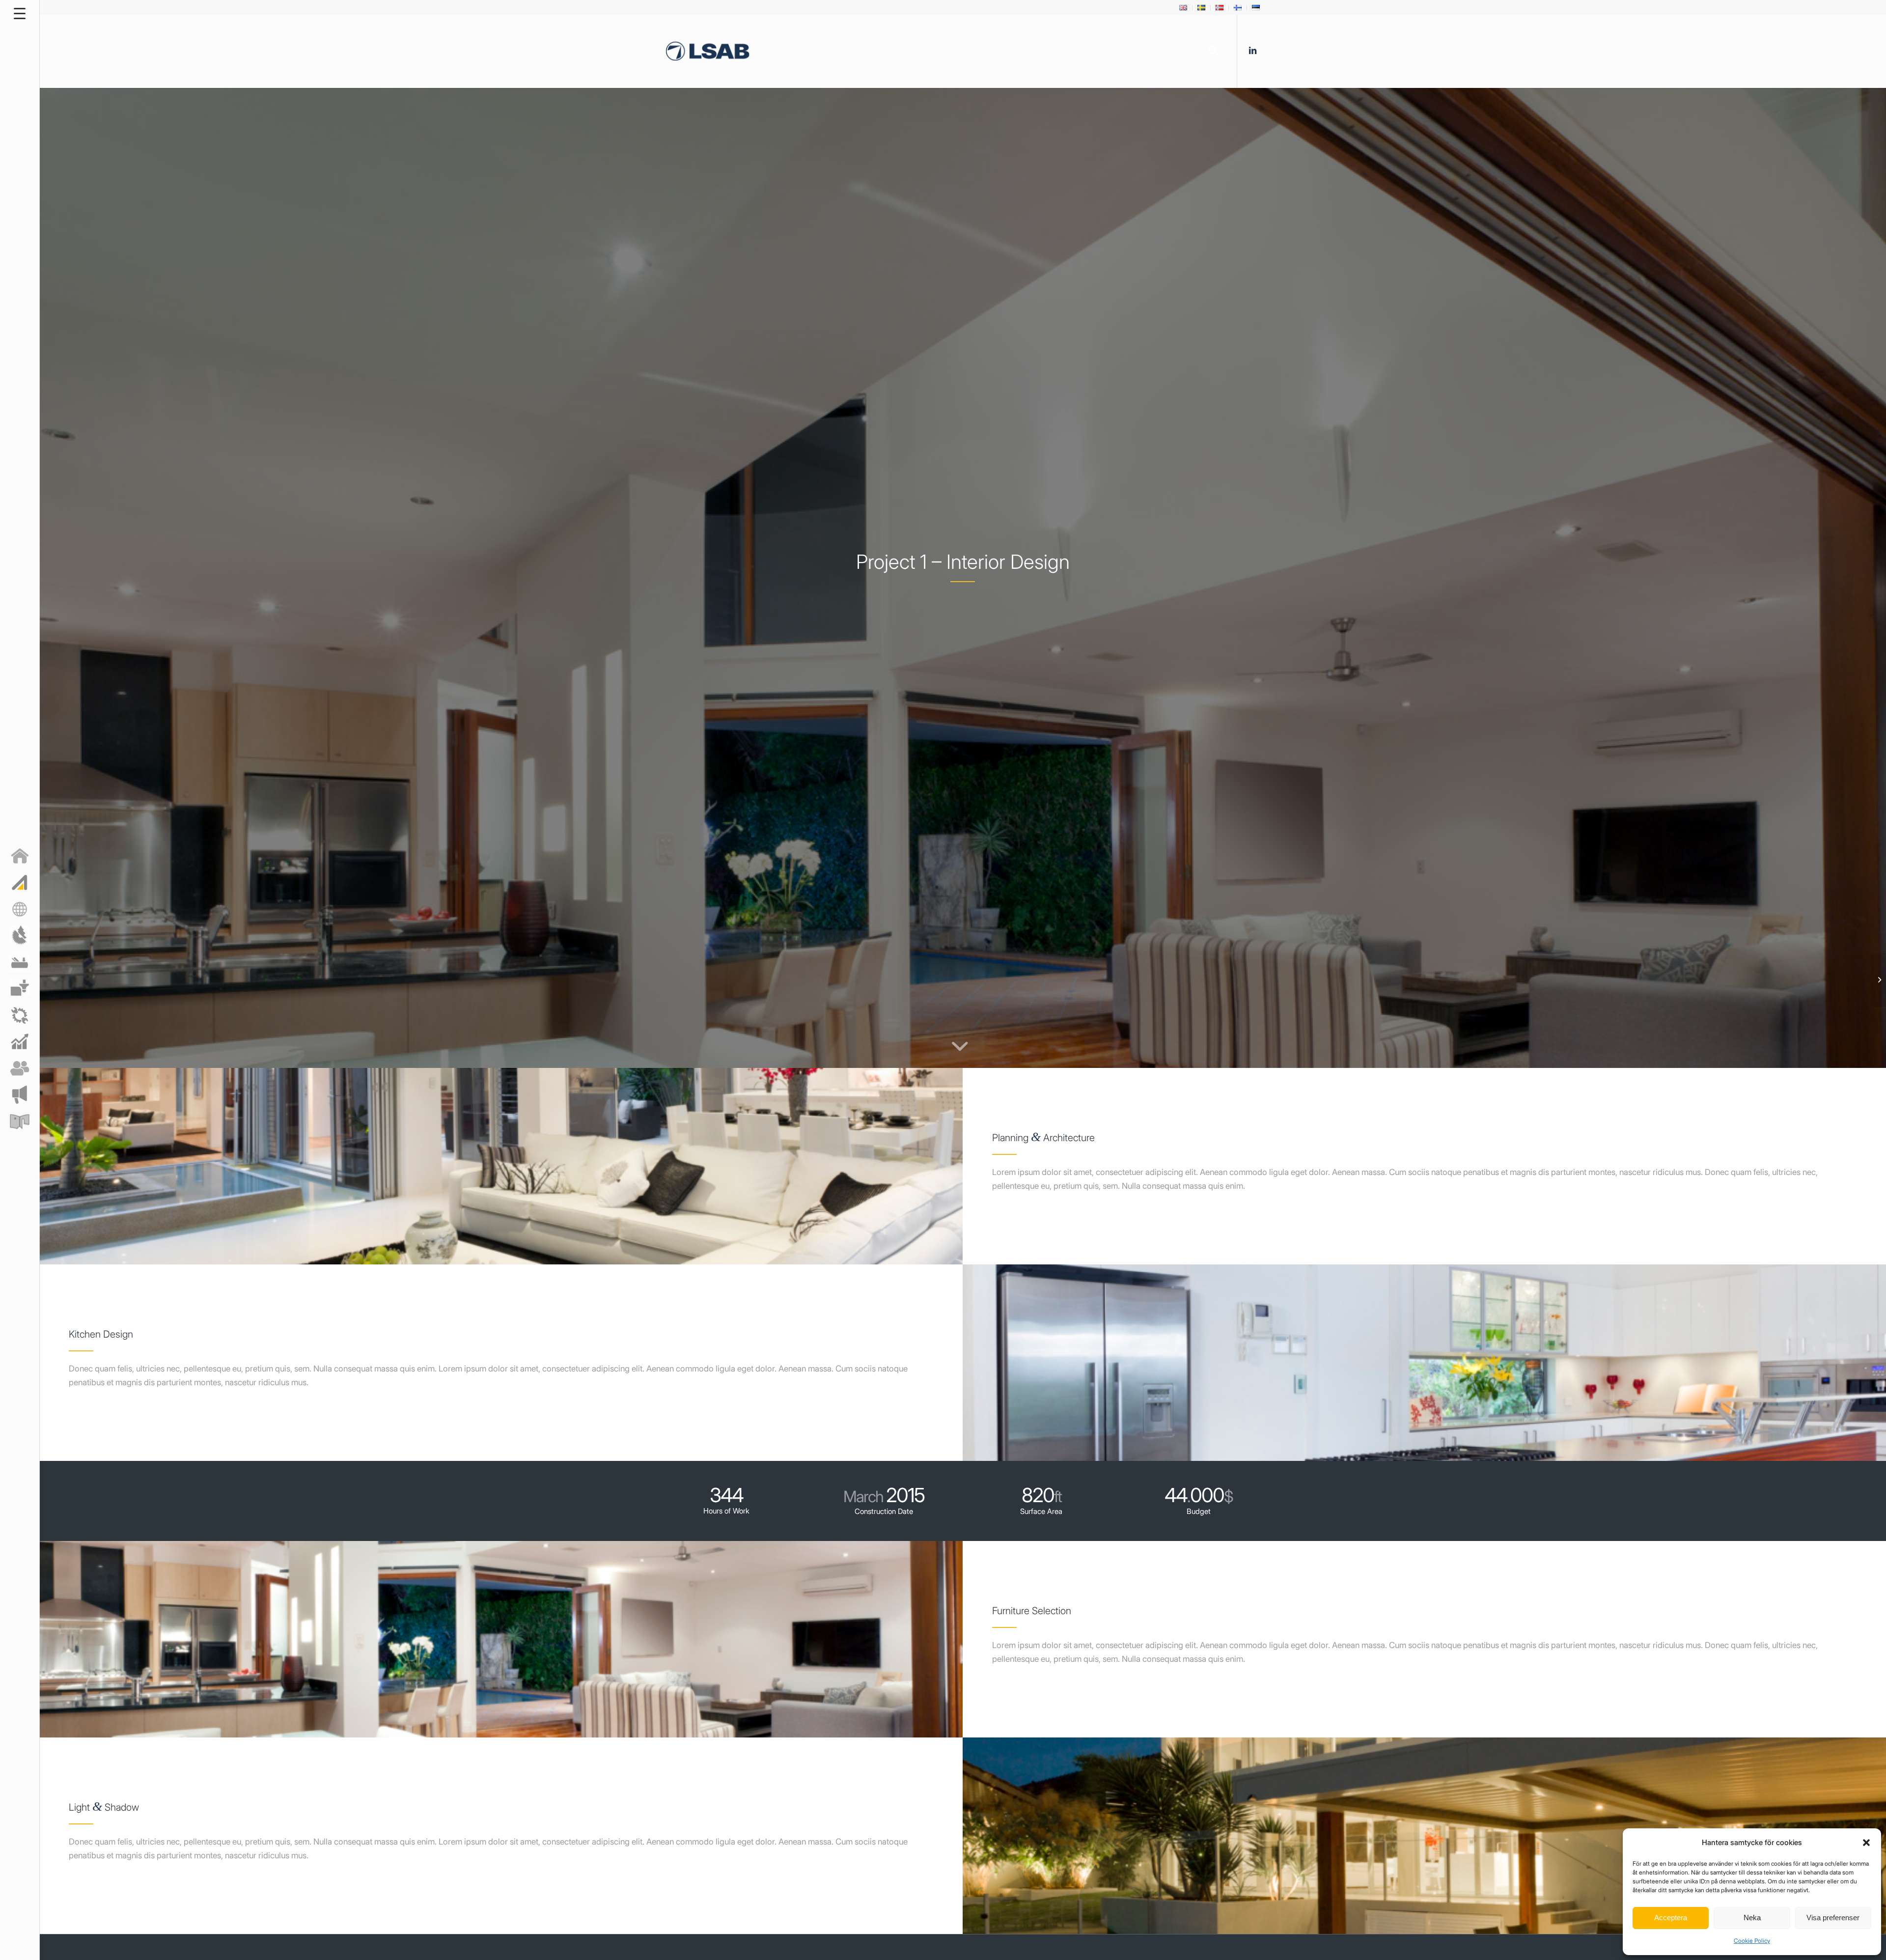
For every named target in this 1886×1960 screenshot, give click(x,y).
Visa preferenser (1833, 1918)
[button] (1866, 1843)
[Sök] (1213, 51)
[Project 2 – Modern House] (1878, 980)
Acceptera (1671, 1918)
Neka (1752, 1918)
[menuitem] (1183, 8)
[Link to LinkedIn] (1252, 51)
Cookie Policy (1752, 1941)
